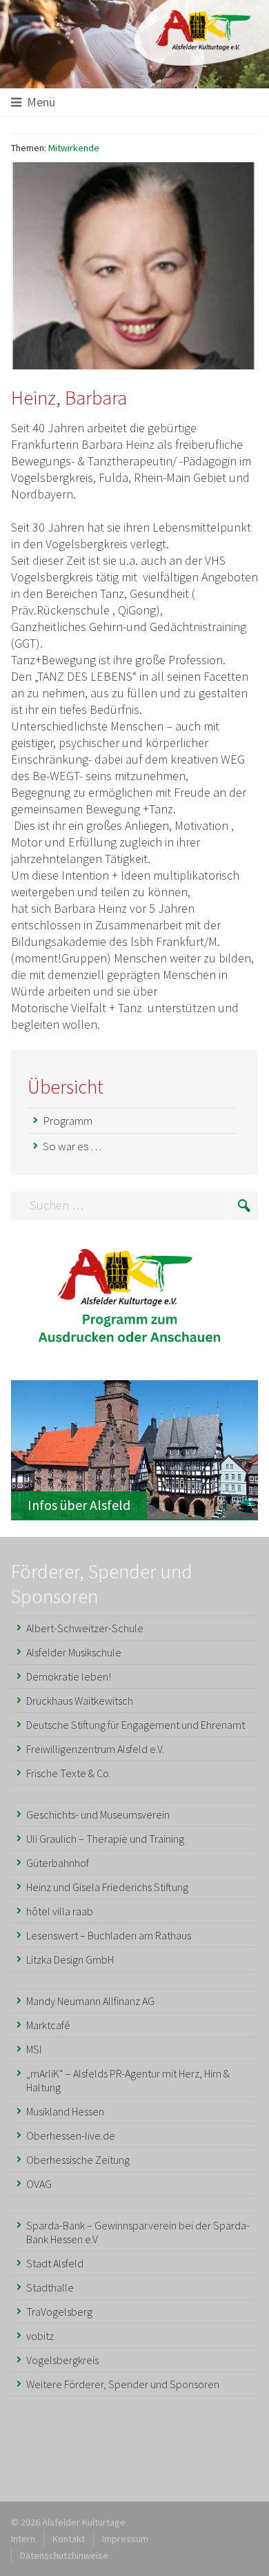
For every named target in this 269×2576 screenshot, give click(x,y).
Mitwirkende (74, 148)
